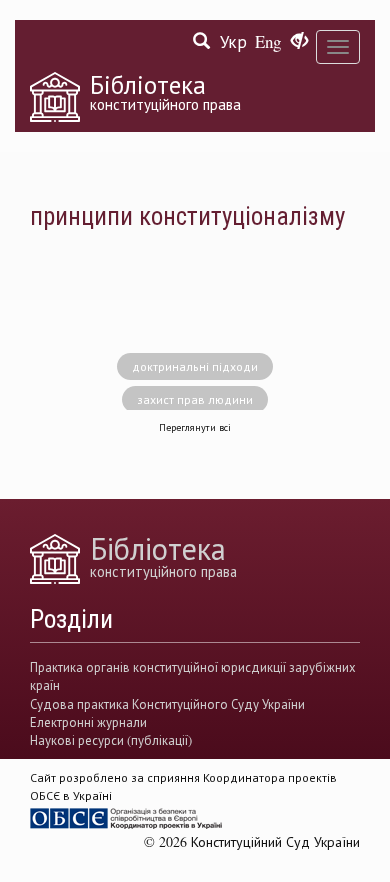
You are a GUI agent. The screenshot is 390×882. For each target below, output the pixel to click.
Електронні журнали (88, 722)
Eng (268, 41)
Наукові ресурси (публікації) (111, 740)
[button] (299, 42)
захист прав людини (195, 399)
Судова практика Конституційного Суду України (167, 704)
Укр (233, 41)
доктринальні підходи (195, 366)
